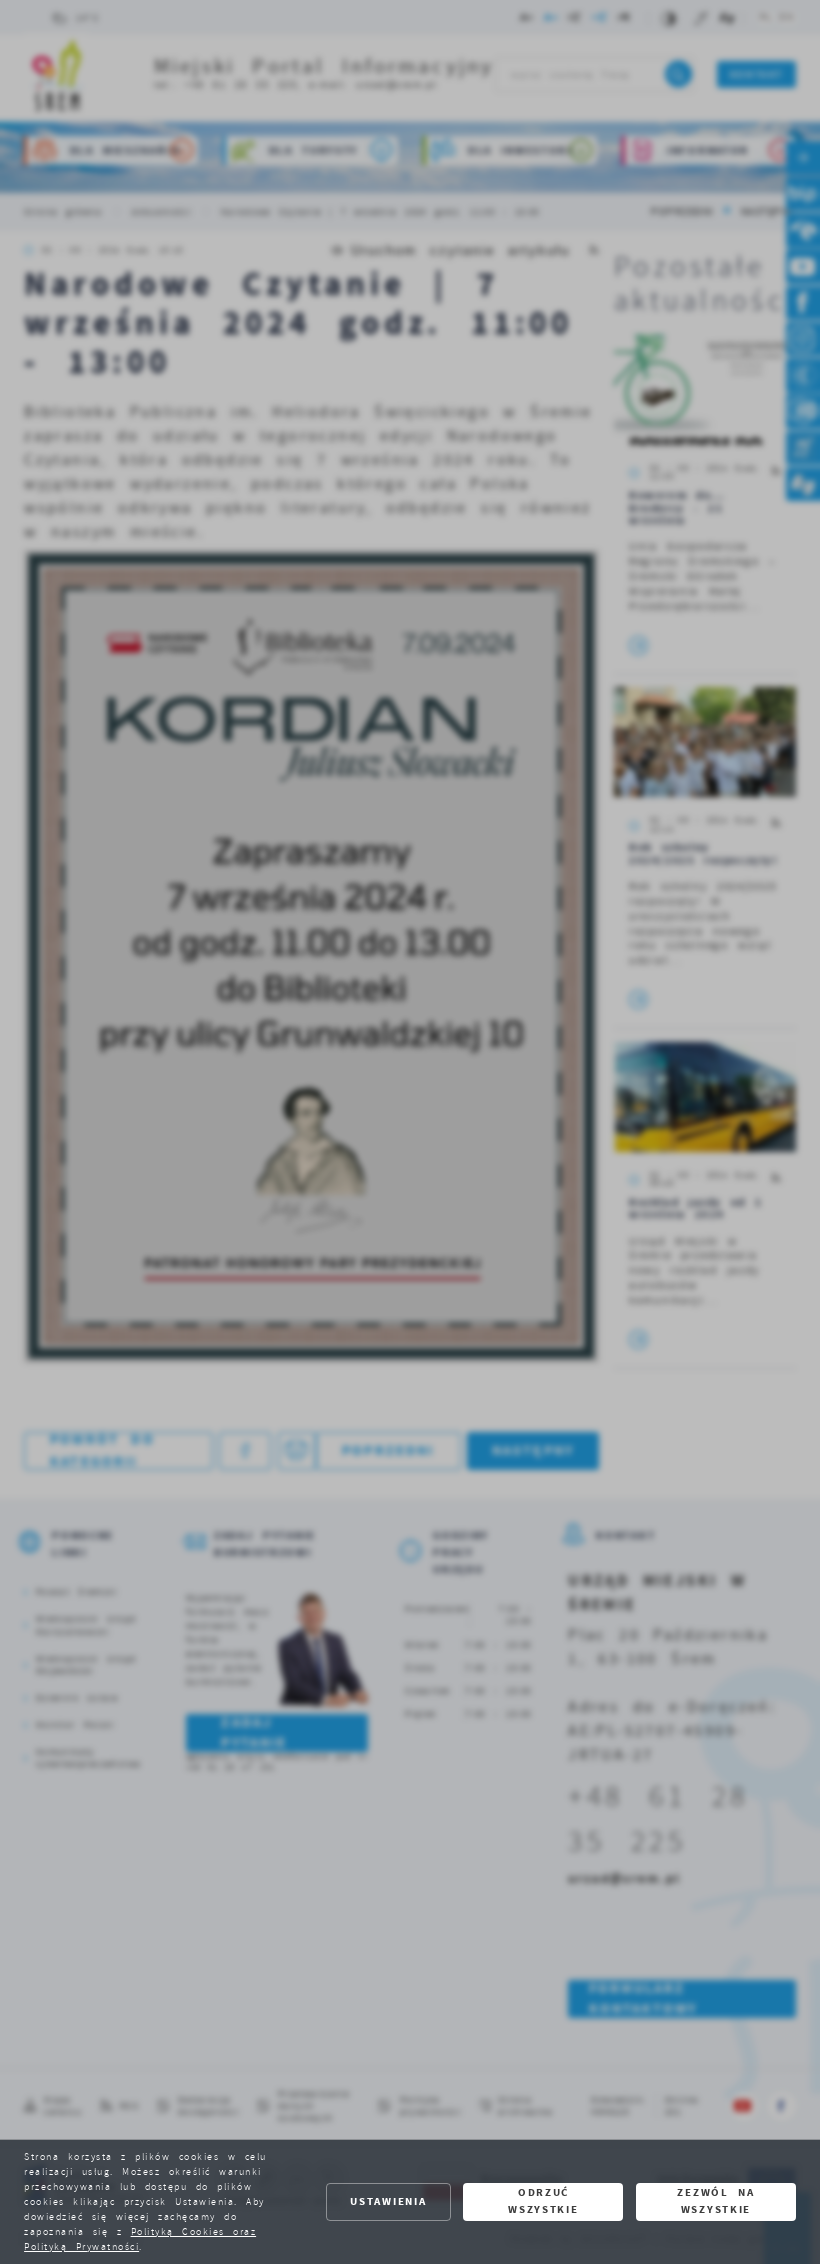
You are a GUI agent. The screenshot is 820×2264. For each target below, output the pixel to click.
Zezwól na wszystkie (715, 2201)
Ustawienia (388, 2201)
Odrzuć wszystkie (543, 2201)
